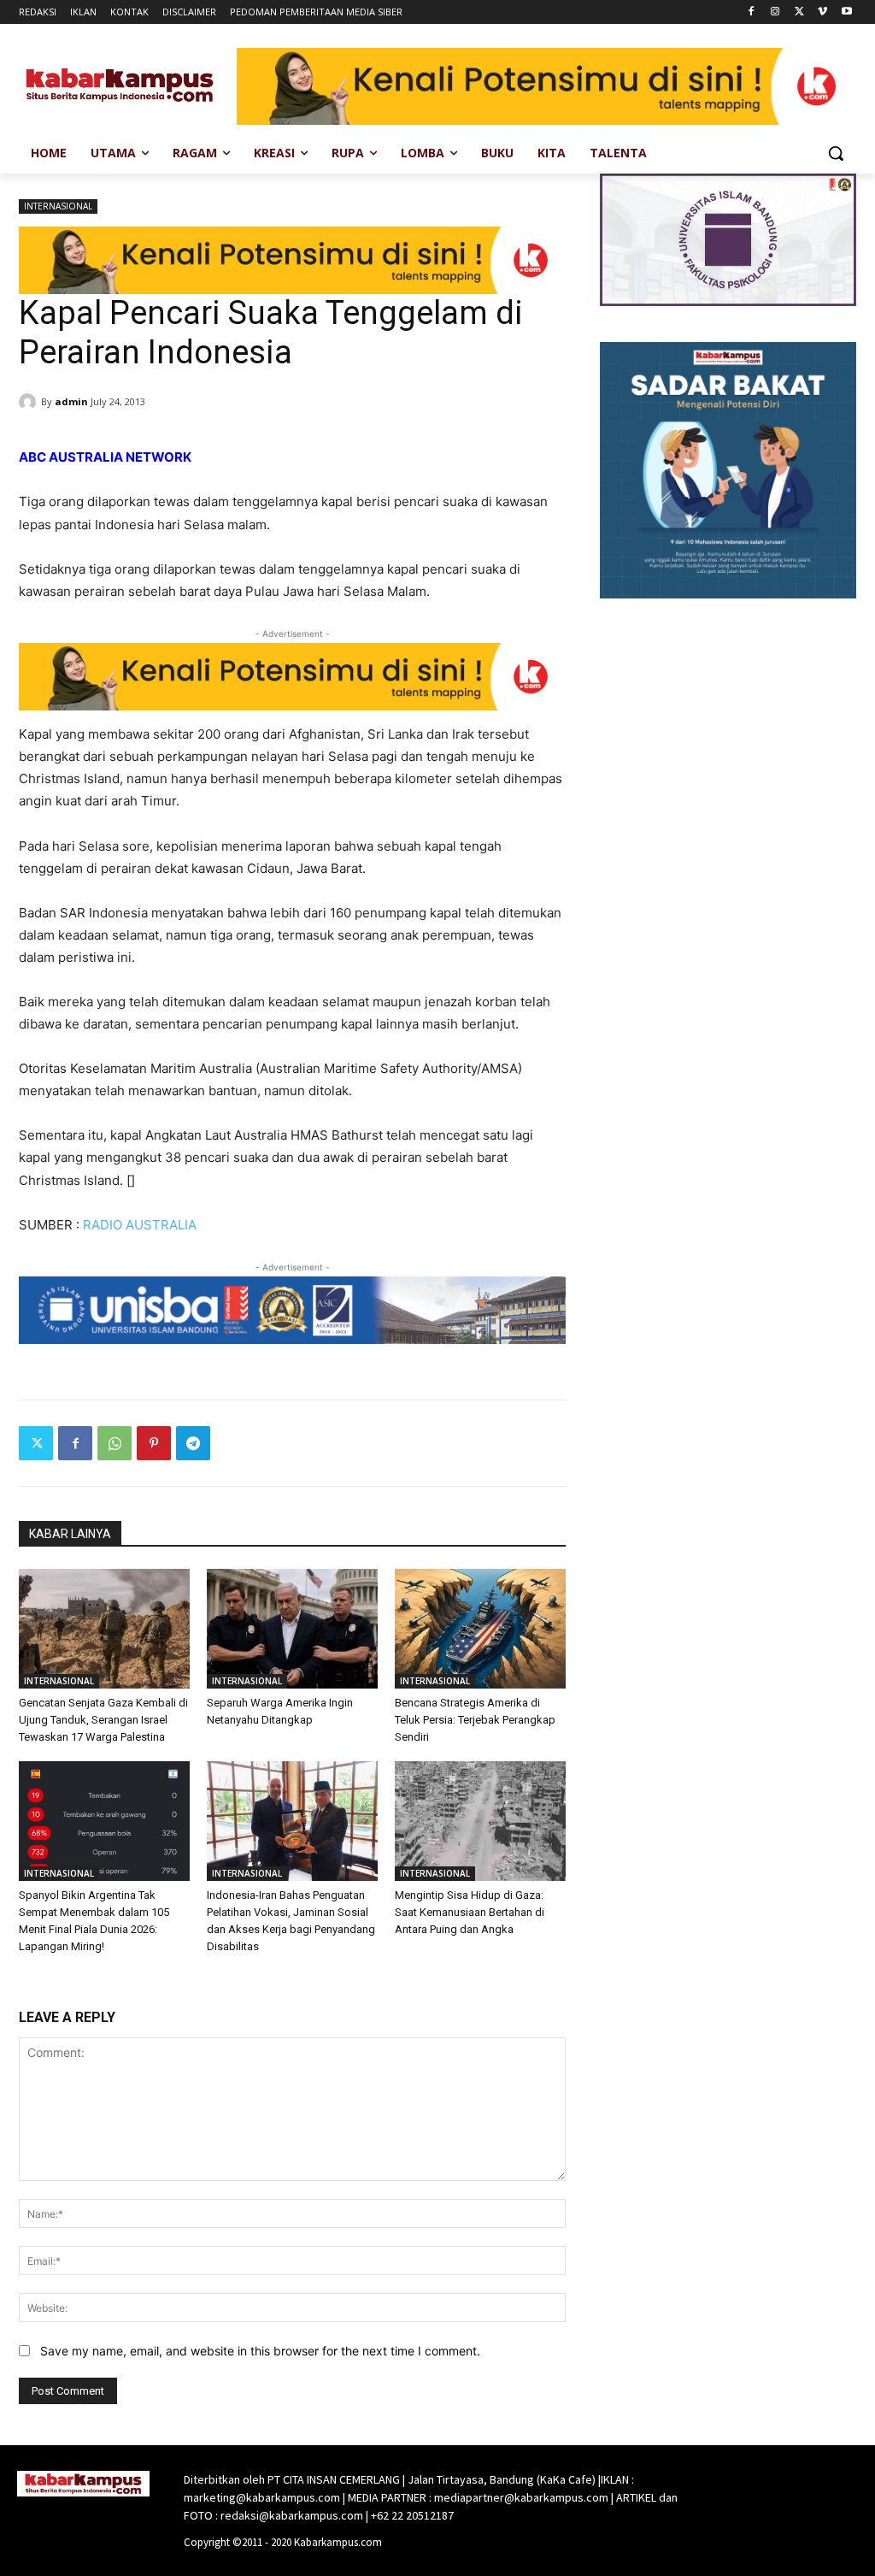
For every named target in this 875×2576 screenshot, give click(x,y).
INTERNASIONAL (58, 206)
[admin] (30, 402)
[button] (836, 153)
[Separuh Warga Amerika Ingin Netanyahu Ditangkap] (292, 1629)
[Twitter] (799, 12)
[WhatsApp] (115, 1443)
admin (71, 401)
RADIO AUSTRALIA (140, 1225)
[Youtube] (846, 12)
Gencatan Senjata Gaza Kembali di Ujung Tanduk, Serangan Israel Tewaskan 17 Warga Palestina (103, 1720)
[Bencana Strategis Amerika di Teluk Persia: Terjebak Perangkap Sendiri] (480, 1629)
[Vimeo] (822, 12)
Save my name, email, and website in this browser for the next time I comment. (260, 2351)
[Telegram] (193, 1443)
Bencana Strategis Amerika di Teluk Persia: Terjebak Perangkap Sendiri (475, 1720)
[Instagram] (775, 12)
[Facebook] (752, 12)
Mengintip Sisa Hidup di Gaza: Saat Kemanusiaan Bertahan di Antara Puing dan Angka (470, 1912)
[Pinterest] (154, 1443)
